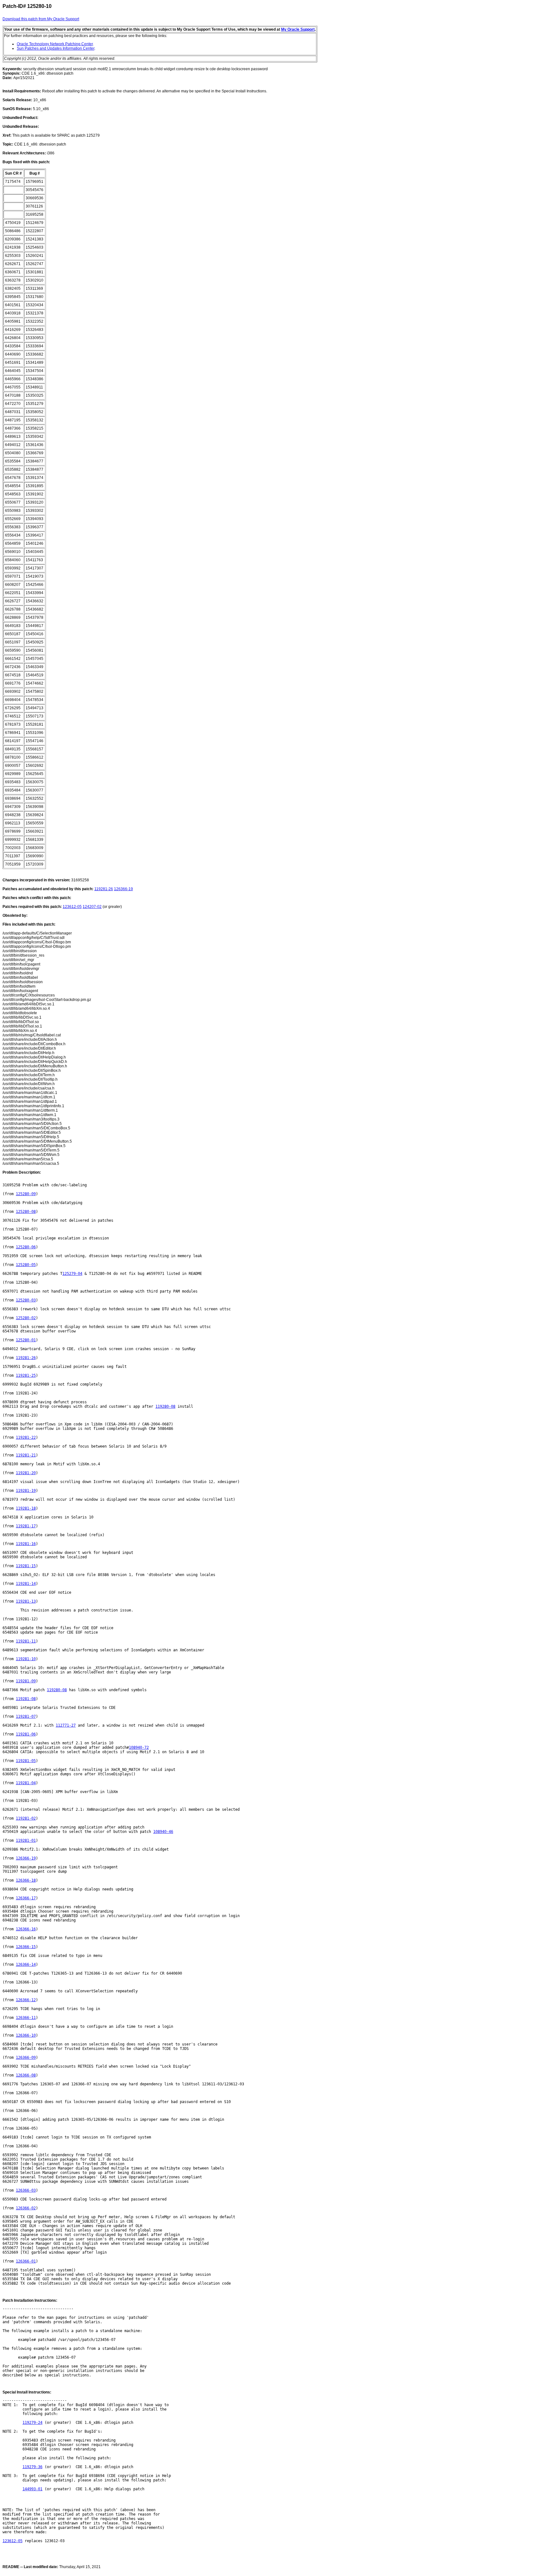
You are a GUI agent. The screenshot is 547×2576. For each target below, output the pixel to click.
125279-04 (72, 1274)
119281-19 (26, 1491)
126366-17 (26, 1898)
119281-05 (26, 1761)
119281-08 (26, 1699)
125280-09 (26, 1194)
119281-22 (26, 1437)
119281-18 (26, 1508)
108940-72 (139, 1747)
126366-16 (26, 1929)
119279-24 (32, 2423)
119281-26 (104, 889)
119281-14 (26, 1584)
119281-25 (26, 1375)
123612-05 (72, 907)
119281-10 (26, 1659)
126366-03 (26, 2190)
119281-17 (26, 1526)
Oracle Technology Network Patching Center (55, 44)
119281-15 (26, 1566)
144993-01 (32, 2489)
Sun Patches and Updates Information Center (56, 48)
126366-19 (123, 889)
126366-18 (26, 1880)
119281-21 (26, 1455)
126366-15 (26, 1947)
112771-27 (66, 1725)
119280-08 (165, 1406)
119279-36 (32, 2467)
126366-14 (26, 1965)
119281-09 (26, 1681)
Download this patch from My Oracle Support (41, 19)
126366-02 (26, 2208)
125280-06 (26, 1247)
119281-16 (26, 1544)
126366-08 (26, 2075)
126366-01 (26, 2261)
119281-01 (26, 1840)
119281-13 (26, 1601)
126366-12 (26, 2000)
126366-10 (26, 2035)
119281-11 (26, 1641)
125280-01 (26, 1340)
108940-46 (163, 1832)
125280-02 (26, 1318)
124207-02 (92, 907)
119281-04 (26, 1783)
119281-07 (26, 1716)
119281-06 (26, 1734)
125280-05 (26, 1265)
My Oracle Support (298, 29)
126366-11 (26, 2018)
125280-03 (26, 1300)
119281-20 (26, 1473)
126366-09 (26, 2058)
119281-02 (26, 1818)
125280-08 (26, 1212)
